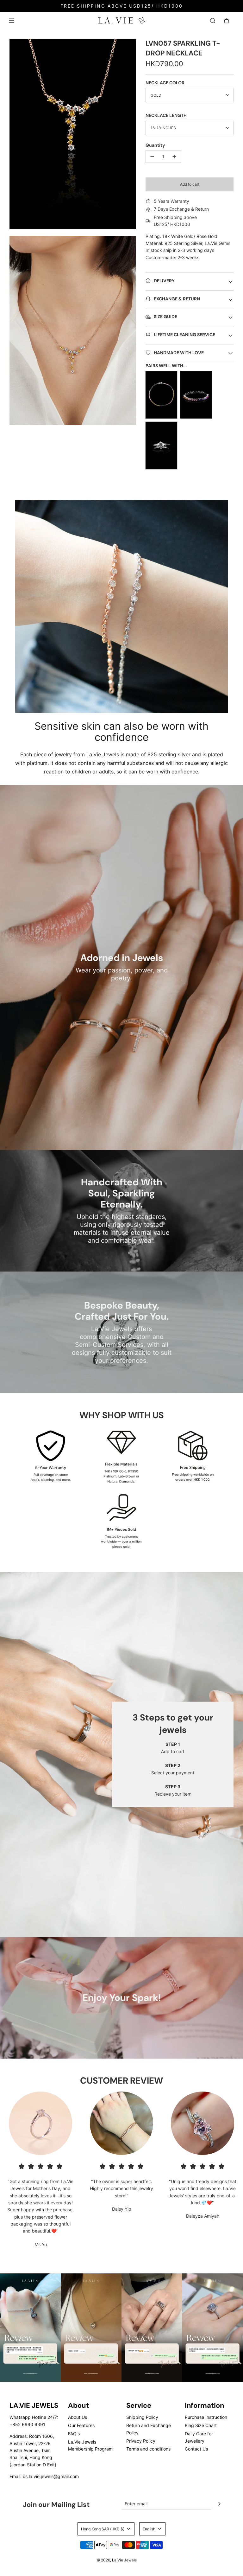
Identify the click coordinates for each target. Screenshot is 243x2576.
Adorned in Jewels (122, 958)
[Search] (213, 21)
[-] (152, 157)
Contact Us (196, 2449)
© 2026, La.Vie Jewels (117, 2560)
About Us (78, 2417)
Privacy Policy (141, 2441)
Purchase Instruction (206, 2417)
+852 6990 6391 (27, 2424)
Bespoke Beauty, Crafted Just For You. (122, 1311)
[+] (174, 157)
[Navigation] (11, 21)
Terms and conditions (148, 2449)
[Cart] (227, 21)
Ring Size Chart (201, 2425)
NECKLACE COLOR (165, 83)
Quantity (155, 145)
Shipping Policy (142, 2417)
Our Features (81, 2425)
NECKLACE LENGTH (166, 115)
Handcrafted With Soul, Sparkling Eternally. (122, 1193)
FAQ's (74, 2434)
